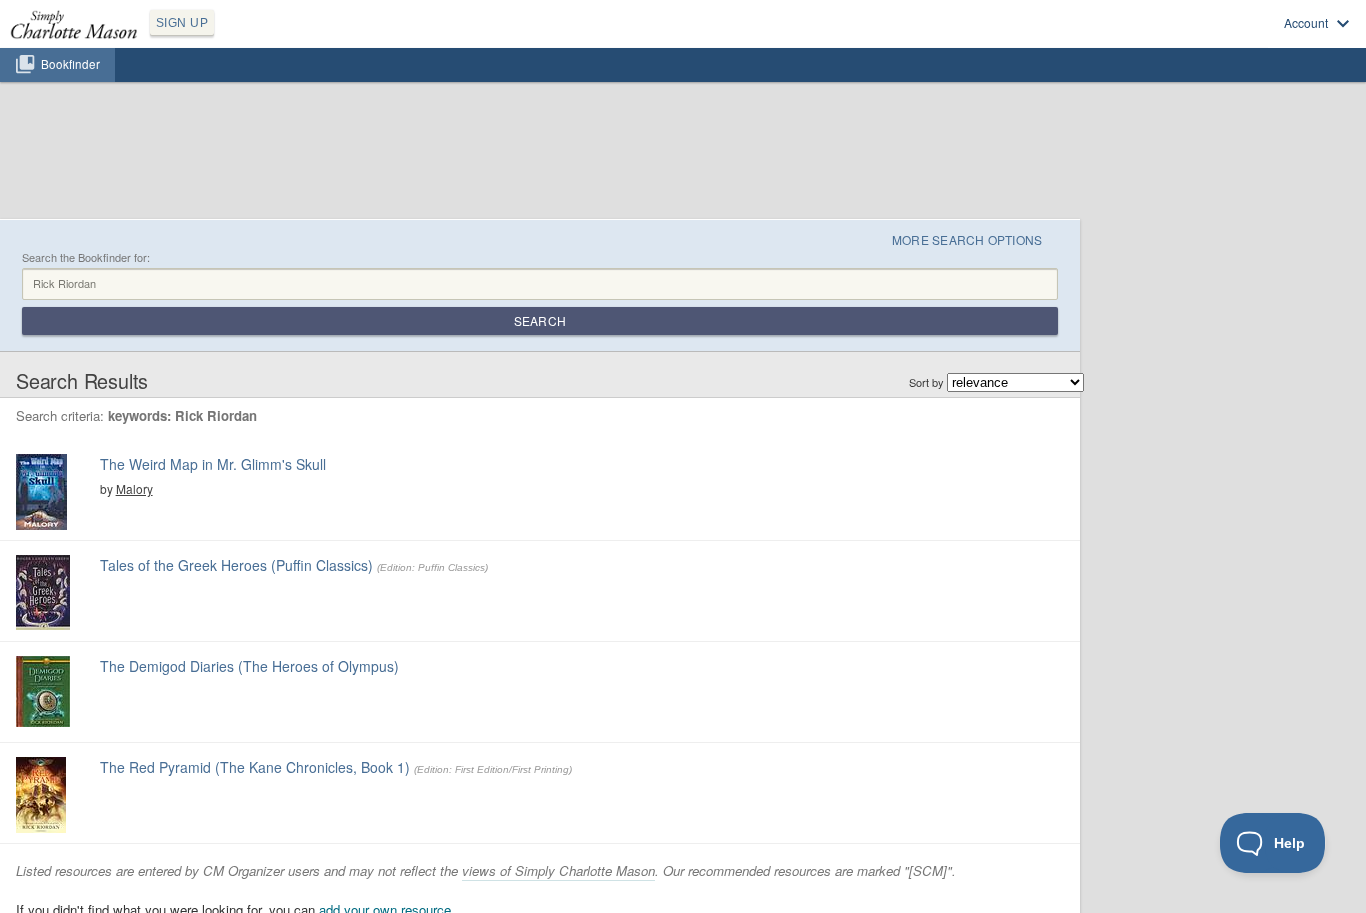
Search (540, 320)
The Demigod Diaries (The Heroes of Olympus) (249, 666)
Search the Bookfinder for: (86, 257)
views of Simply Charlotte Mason (558, 870)
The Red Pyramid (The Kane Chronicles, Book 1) (255, 767)
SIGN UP (182, 23)
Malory (134, 488)
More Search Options (967, 239)
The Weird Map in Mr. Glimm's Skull (213, 464)
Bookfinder (70, 64)
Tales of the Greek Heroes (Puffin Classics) (236, 565)
